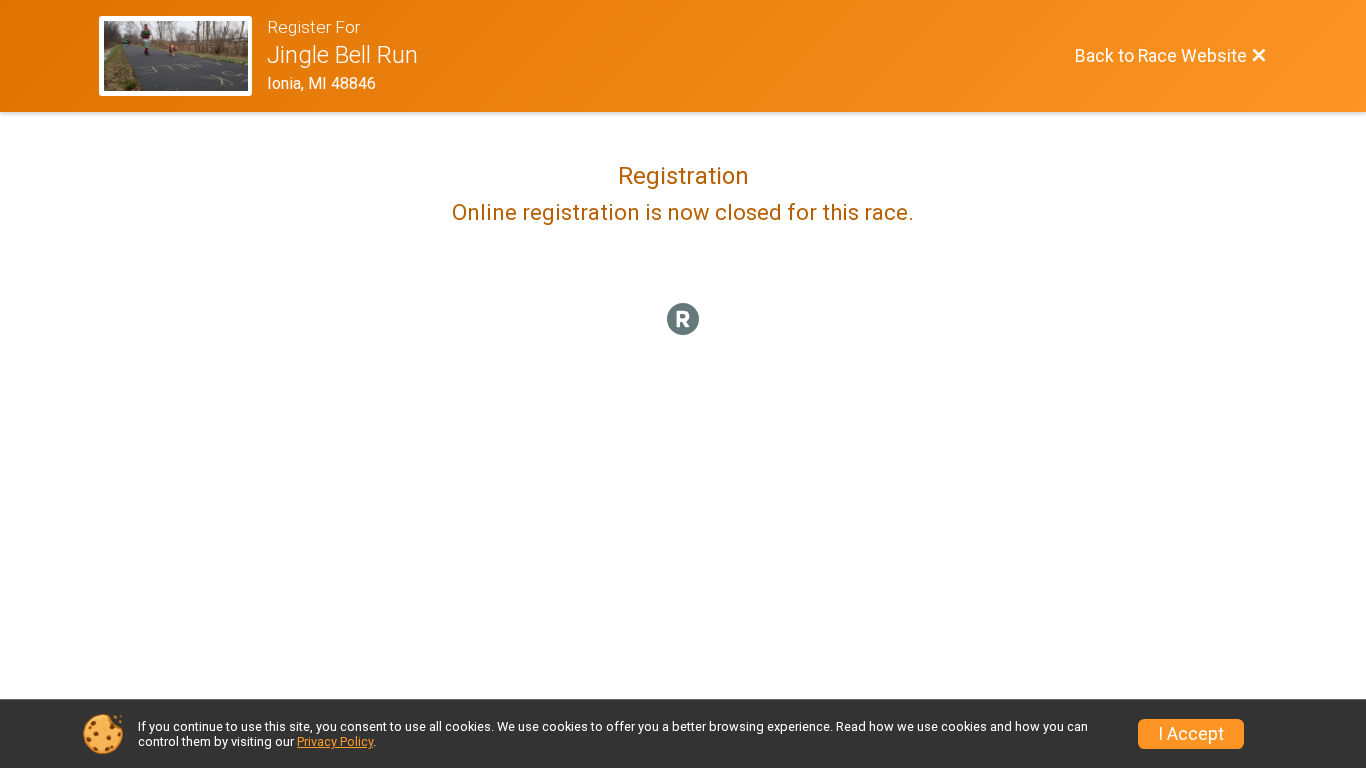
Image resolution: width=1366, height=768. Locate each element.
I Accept (1191, 734)
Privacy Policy (335, 741)
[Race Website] (183, 56)
